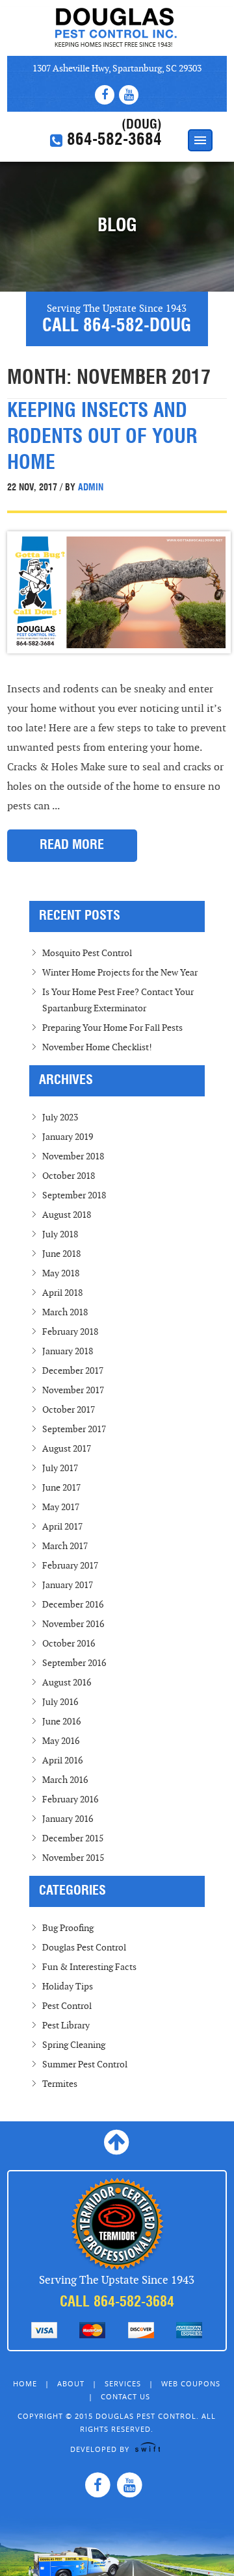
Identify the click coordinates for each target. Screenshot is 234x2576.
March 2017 (65, 1546)
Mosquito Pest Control (87, 953)
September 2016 (74, 1663)
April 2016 (62, 1761)
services (123, 2383)
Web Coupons (191, 2383)
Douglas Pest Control (117, 28)
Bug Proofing (68, 1928)
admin (89, 488)
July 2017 (60, 1468)
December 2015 (73, 1838)
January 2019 (68, 1137)
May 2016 (61, 1741)
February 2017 (70, 1566)
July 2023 (60, 1118)
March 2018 (65, 1312)
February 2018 (70, 1332)
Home (25, 2383)
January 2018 (68, 1351)
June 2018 (61, 1254)
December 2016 (73, 1605)
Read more (72, 846)
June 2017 (61, 1488)
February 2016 (70, 1799)
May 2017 (61, 1507)
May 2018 (61, 1273)
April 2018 (62, 1293)
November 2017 (73, 1390)
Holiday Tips (68, 1987)
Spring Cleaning (74, 2045)
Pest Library (66, 2026)
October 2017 (69, 1410)
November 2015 (73, 1858)
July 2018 (60, 1234)
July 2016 (60, 1702)
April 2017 (62, 1527)
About (71, 2383)
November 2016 (73, 1624)
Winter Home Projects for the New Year (120, 973)
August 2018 (67, 1215)
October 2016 (69, 1644)
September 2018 (74, 1195)
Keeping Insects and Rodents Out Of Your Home (102, 438)
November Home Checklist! (97, 1047)
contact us (125, 2396)
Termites (60, 2084)
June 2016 (61, 1722)
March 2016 (65, 1780)
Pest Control (67, 2006)
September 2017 (74, 1429)
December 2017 (73, 1371)
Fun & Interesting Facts (89, 1967)
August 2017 (67, 1449)
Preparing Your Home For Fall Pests (112, 1028)
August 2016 (67, 1683)
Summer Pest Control (85, 2065)
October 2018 (69, 1176)
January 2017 (68, 1585)
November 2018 (73, 1156)
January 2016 (68, 1819)
